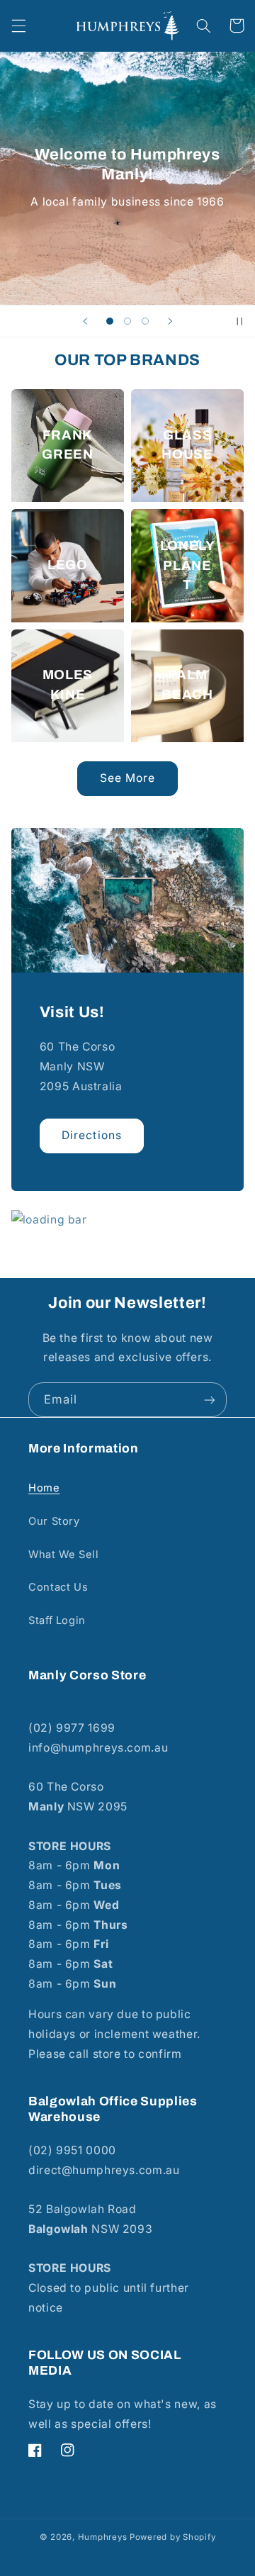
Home (44, 1488)
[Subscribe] (210, 1400)
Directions (92, 1135)
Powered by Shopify (172, 2537)
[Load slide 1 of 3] (109, 321)
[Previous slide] (85, 321)
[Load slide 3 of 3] (146, 321)
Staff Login (57, 1620)
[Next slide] (170, 321)
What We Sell (64, 1555)
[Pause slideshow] (239, 321)
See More (127, 778)
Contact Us (58, 1587)
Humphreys (103, 2537)
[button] (18, 26)
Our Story (54, 1521)
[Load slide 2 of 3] (127, 321)
